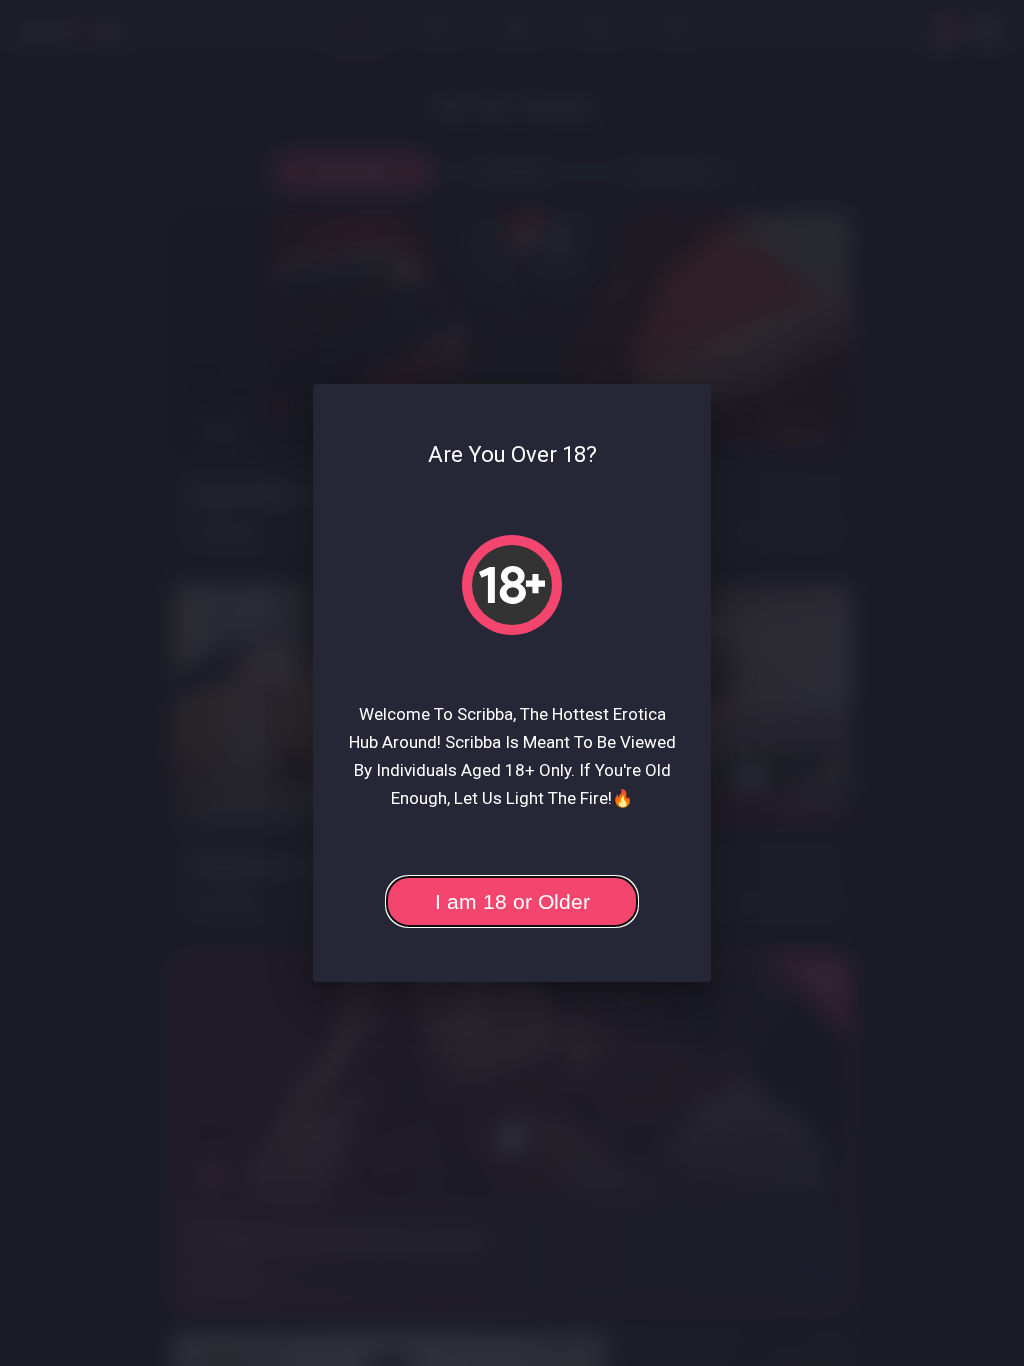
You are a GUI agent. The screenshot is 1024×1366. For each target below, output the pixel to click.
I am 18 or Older (512, 901)
